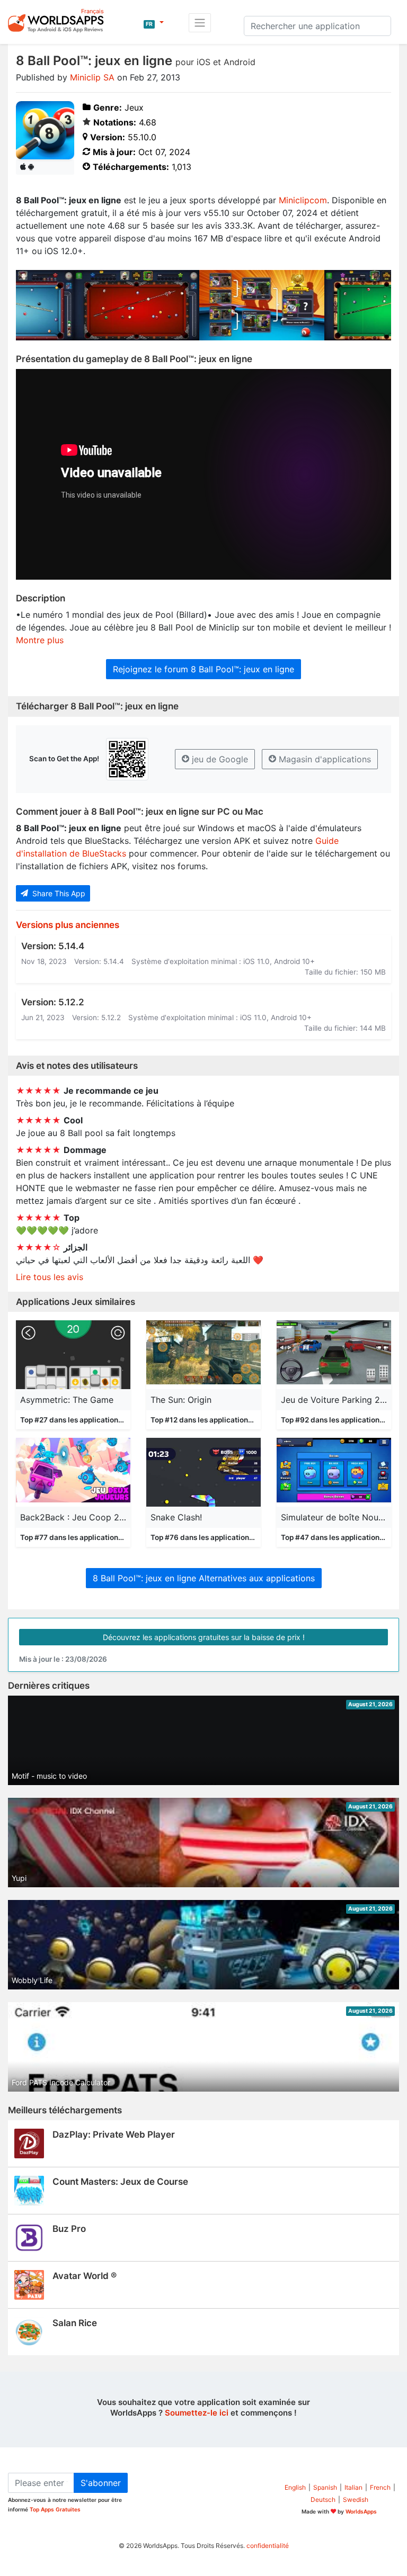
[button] (154, 23)
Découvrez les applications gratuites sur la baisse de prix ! (204, 1637)
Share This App (58, 893)
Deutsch (323, 2500)
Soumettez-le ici (197, 2413)
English (295, 2487)
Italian (353, 2487)
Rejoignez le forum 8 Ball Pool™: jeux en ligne (203, 669)
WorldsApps (361, 2511)
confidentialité (268, 2546)
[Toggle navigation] (200, 23)
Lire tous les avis (50, 1277)
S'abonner (101, 2483)
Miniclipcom (303, 200)
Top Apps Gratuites (55, 2509)
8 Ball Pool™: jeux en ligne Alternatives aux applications (204, 1578)
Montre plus (40, 640)
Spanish (325, 2487)
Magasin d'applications (324, 759)
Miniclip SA (92, 77)
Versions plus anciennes (68, 925)
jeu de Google (219, 759)
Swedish (356, 2500)
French (380, 2487)
